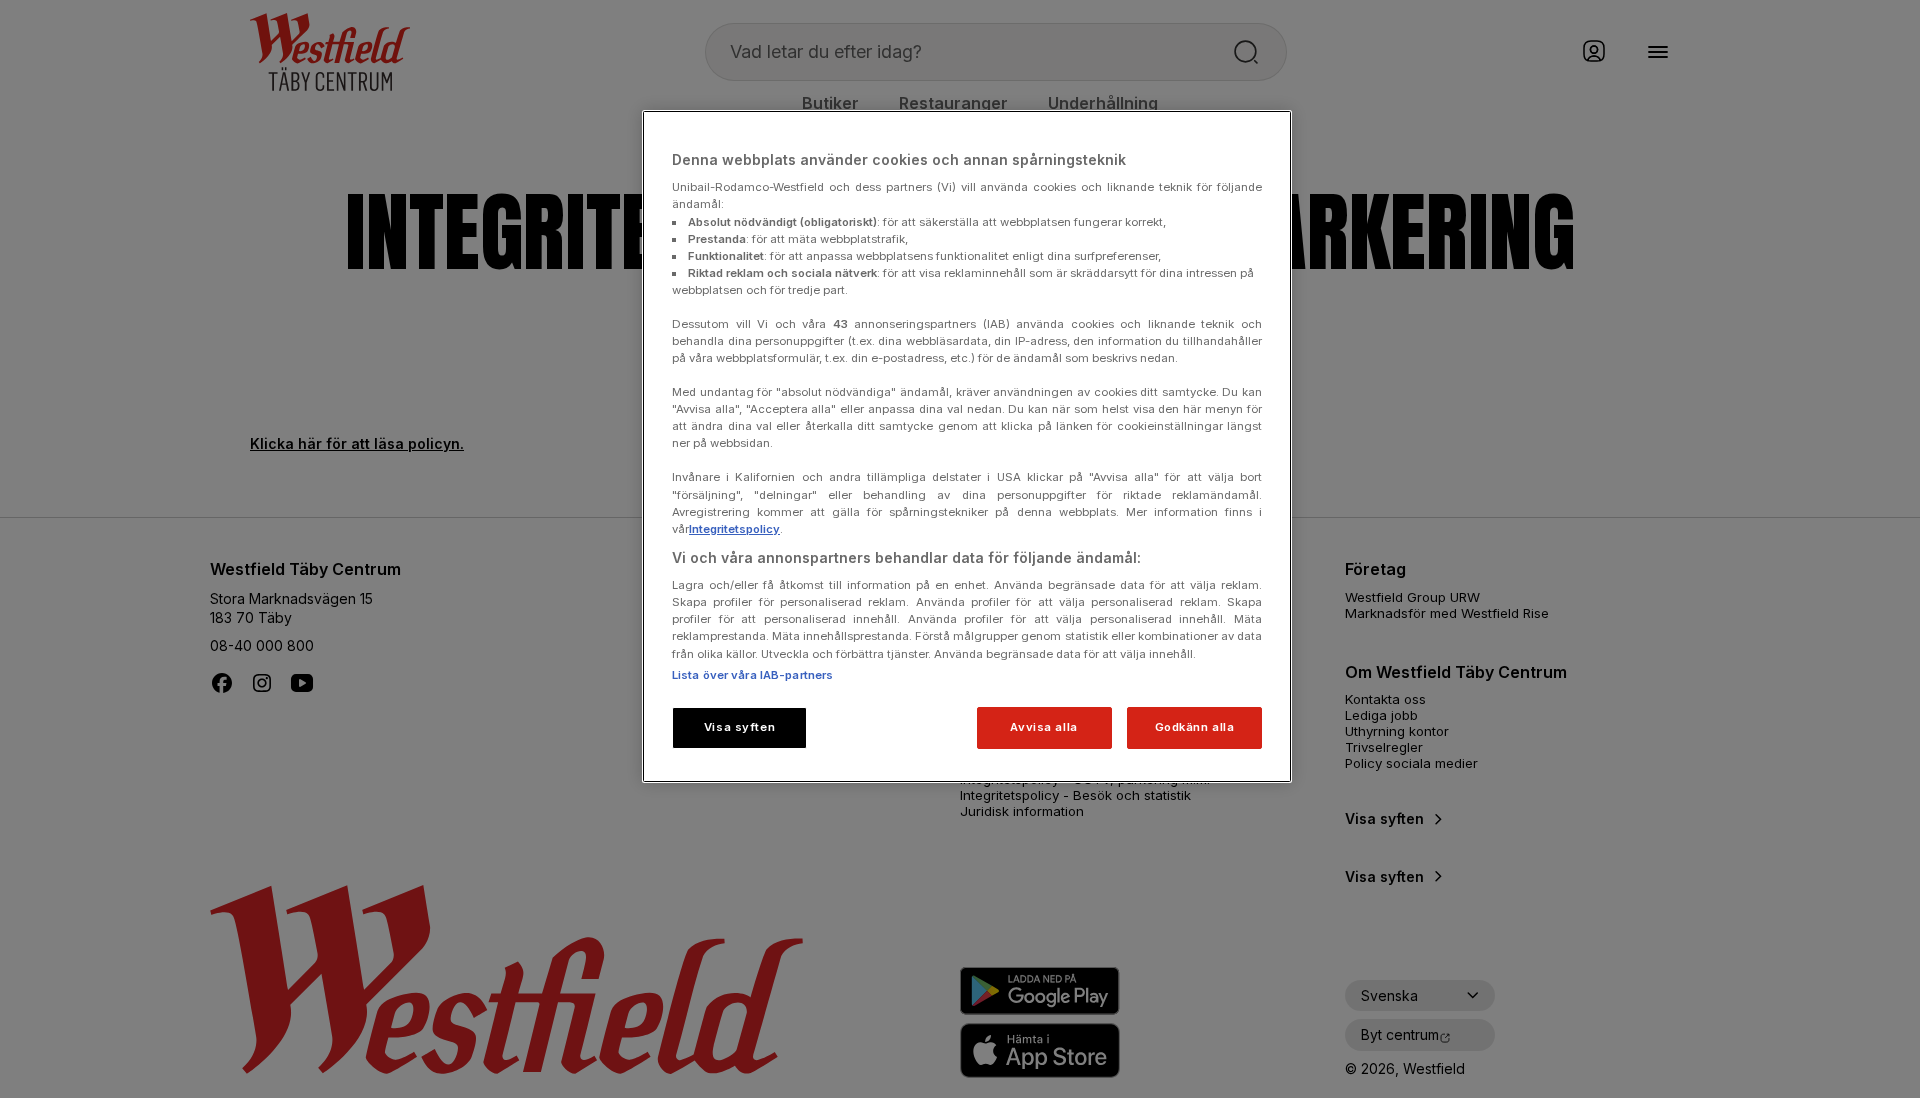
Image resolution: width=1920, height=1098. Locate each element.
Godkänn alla (1195, 727)
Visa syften (739, 727)
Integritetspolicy (734, 529)
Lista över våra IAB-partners (752, 675)
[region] (967, 446)
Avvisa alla (1043, 727)
